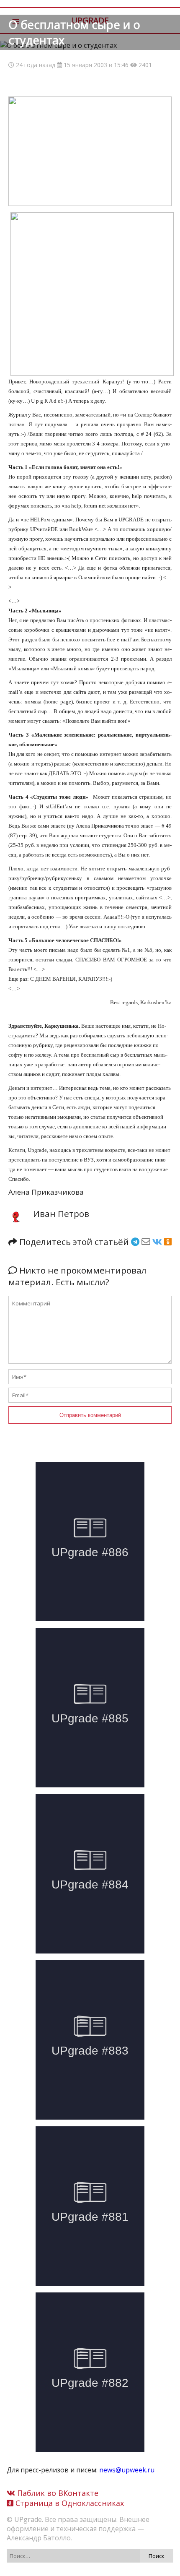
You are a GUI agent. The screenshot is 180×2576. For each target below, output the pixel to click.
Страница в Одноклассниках (69, 2503)
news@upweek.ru (127, 2470)
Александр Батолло (39, 2538)
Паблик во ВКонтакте (57, 2493)
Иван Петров (61, 1214)
